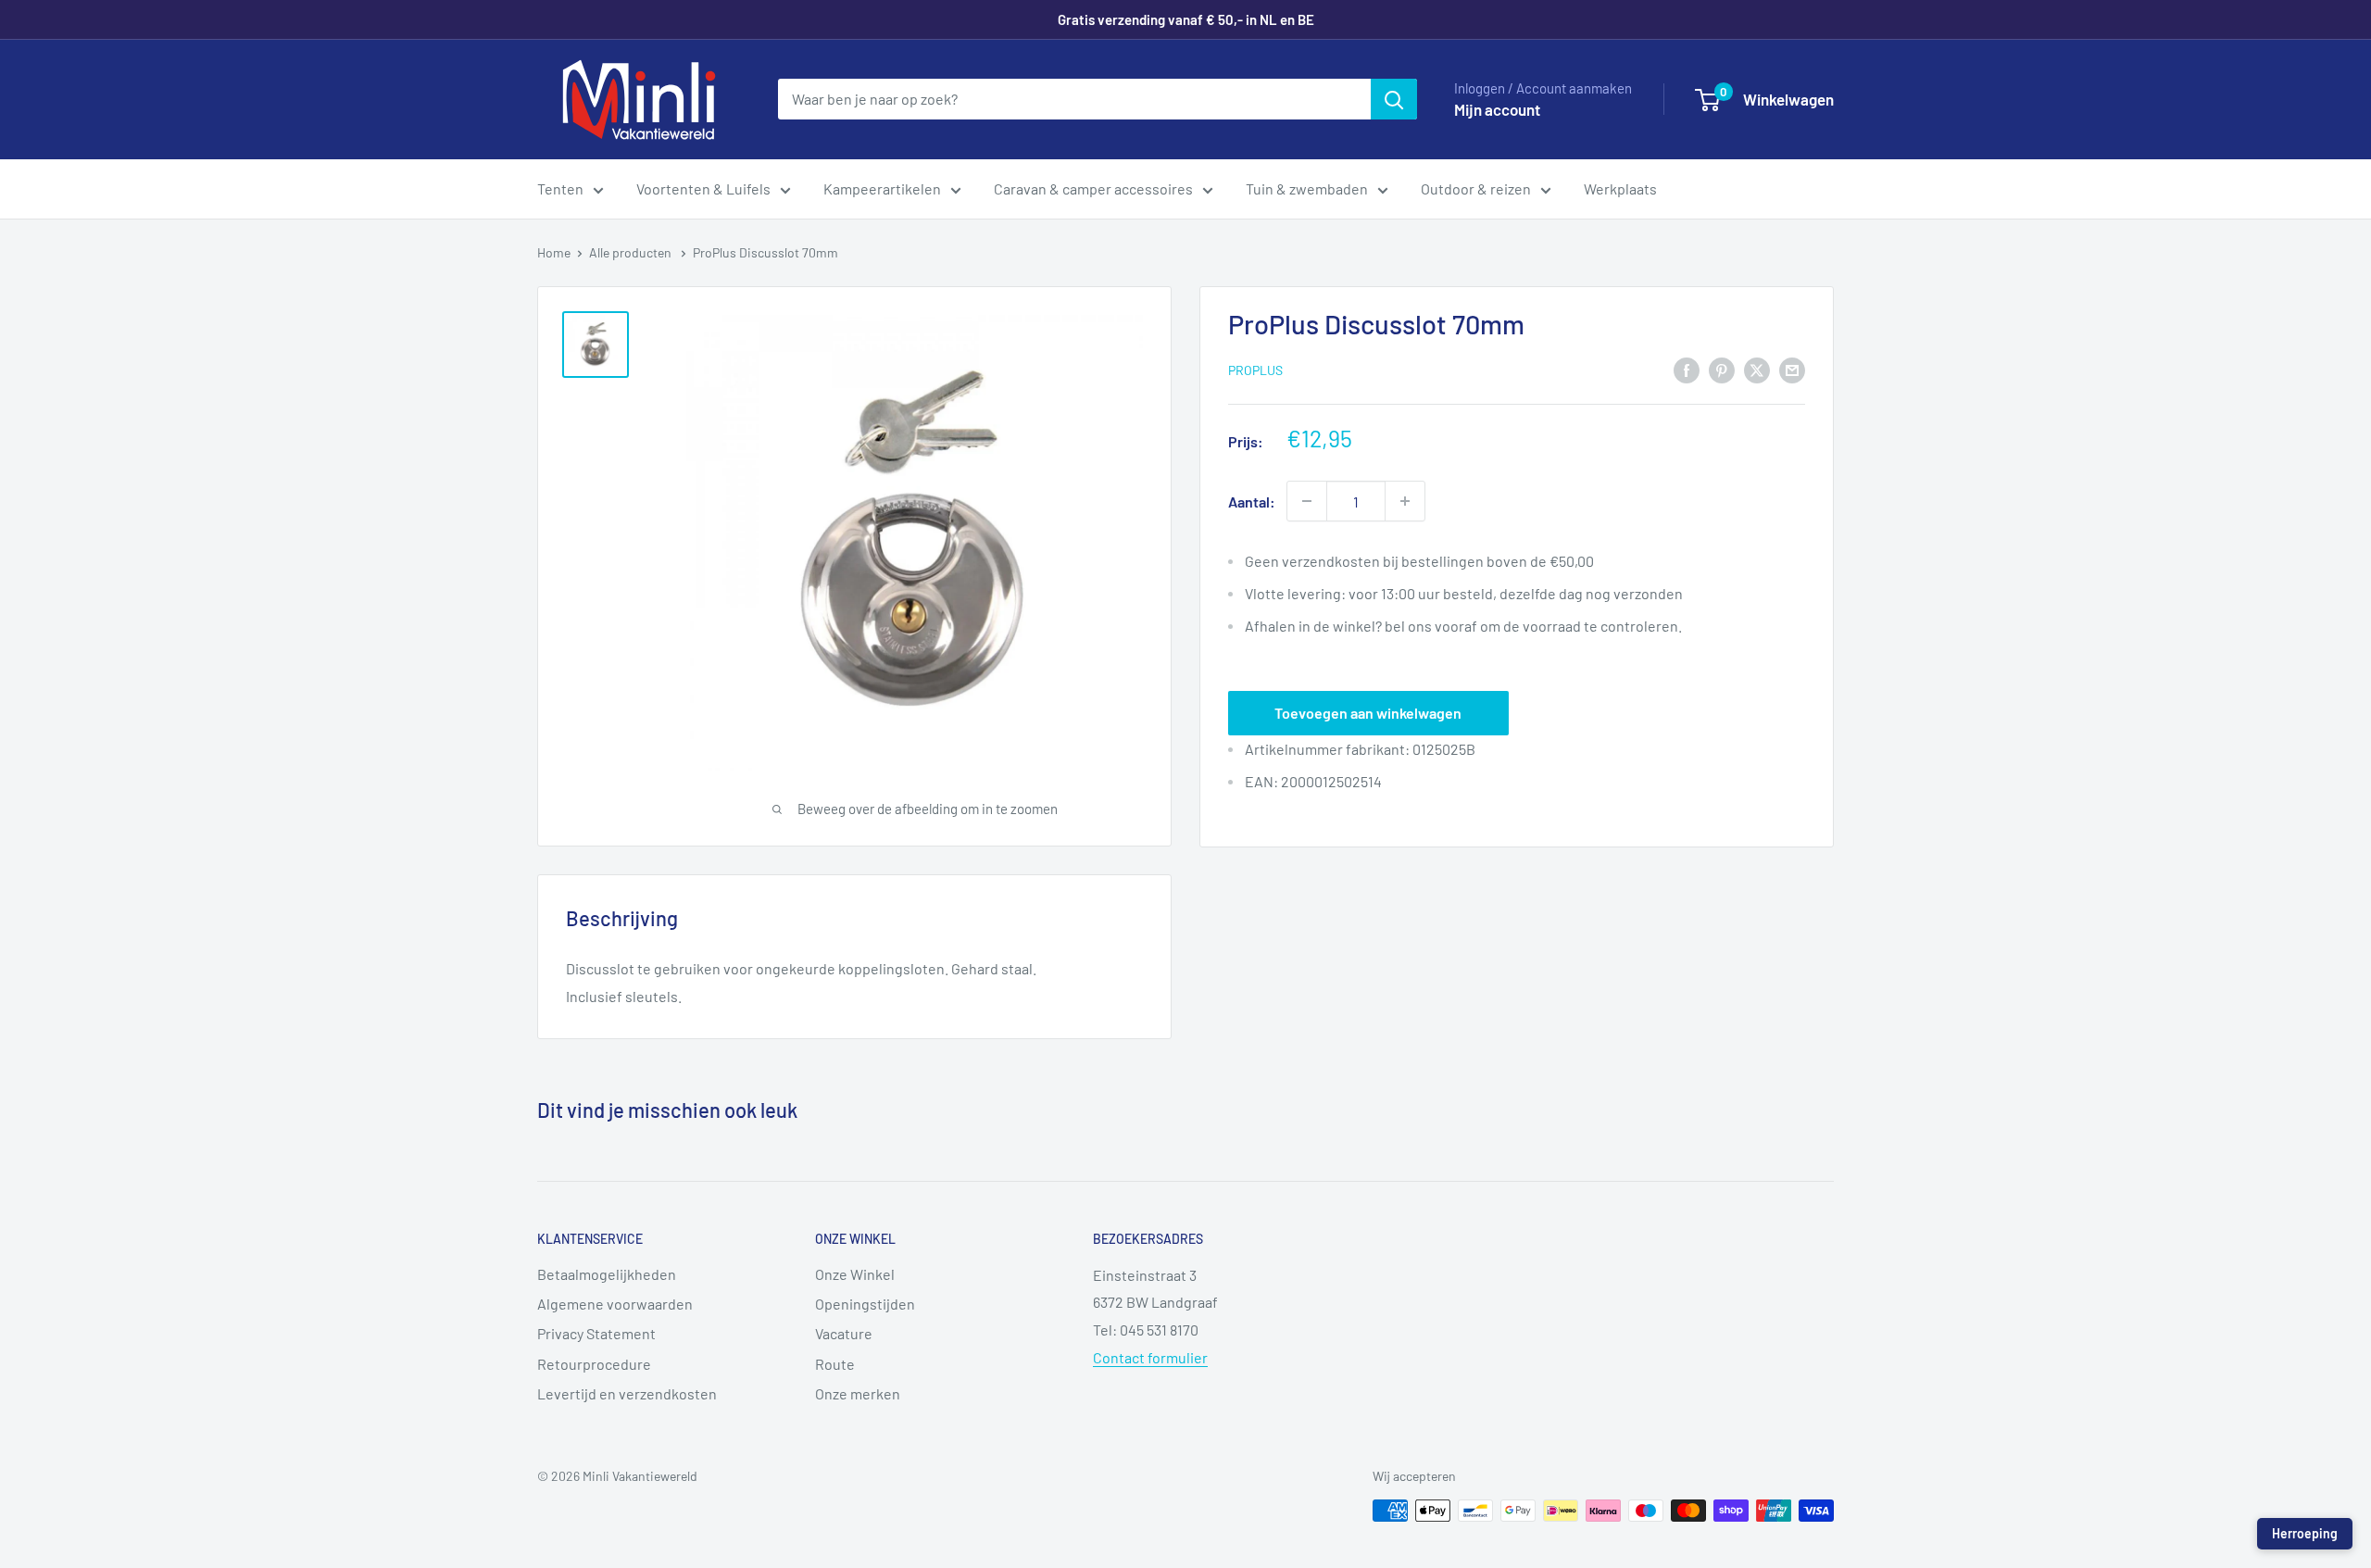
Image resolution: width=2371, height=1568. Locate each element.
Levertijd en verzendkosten (627, 1393)
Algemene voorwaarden (615, 1304)
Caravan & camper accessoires (1093, 188)
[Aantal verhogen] (1405, 501)
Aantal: (1252, 502)
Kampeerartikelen (882, 188)
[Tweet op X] (1757, 369)
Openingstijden (865, 1304)
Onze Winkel (855, 1274)
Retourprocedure (594, 1364)
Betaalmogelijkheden (607, 1274)
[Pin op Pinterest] (1722, 369)
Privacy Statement (596, 1333)
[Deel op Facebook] (1687, 369)
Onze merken (858, 1393)
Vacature (844, 1333)
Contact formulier (1150, 1357)
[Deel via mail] (1792, 369)
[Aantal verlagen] (1307, 501)
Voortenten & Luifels (703, 188)
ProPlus (1255, 370)
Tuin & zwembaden (1307, 188)
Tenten (560, 188)
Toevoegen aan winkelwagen (1368, 713)
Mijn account (1497, 109)
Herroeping (2305, 1533)
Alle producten (632, 252)
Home (554, 252)
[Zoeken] (1394, 99)
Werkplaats (1620, 188)
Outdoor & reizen (1476, 188)
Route (835, 1364)
